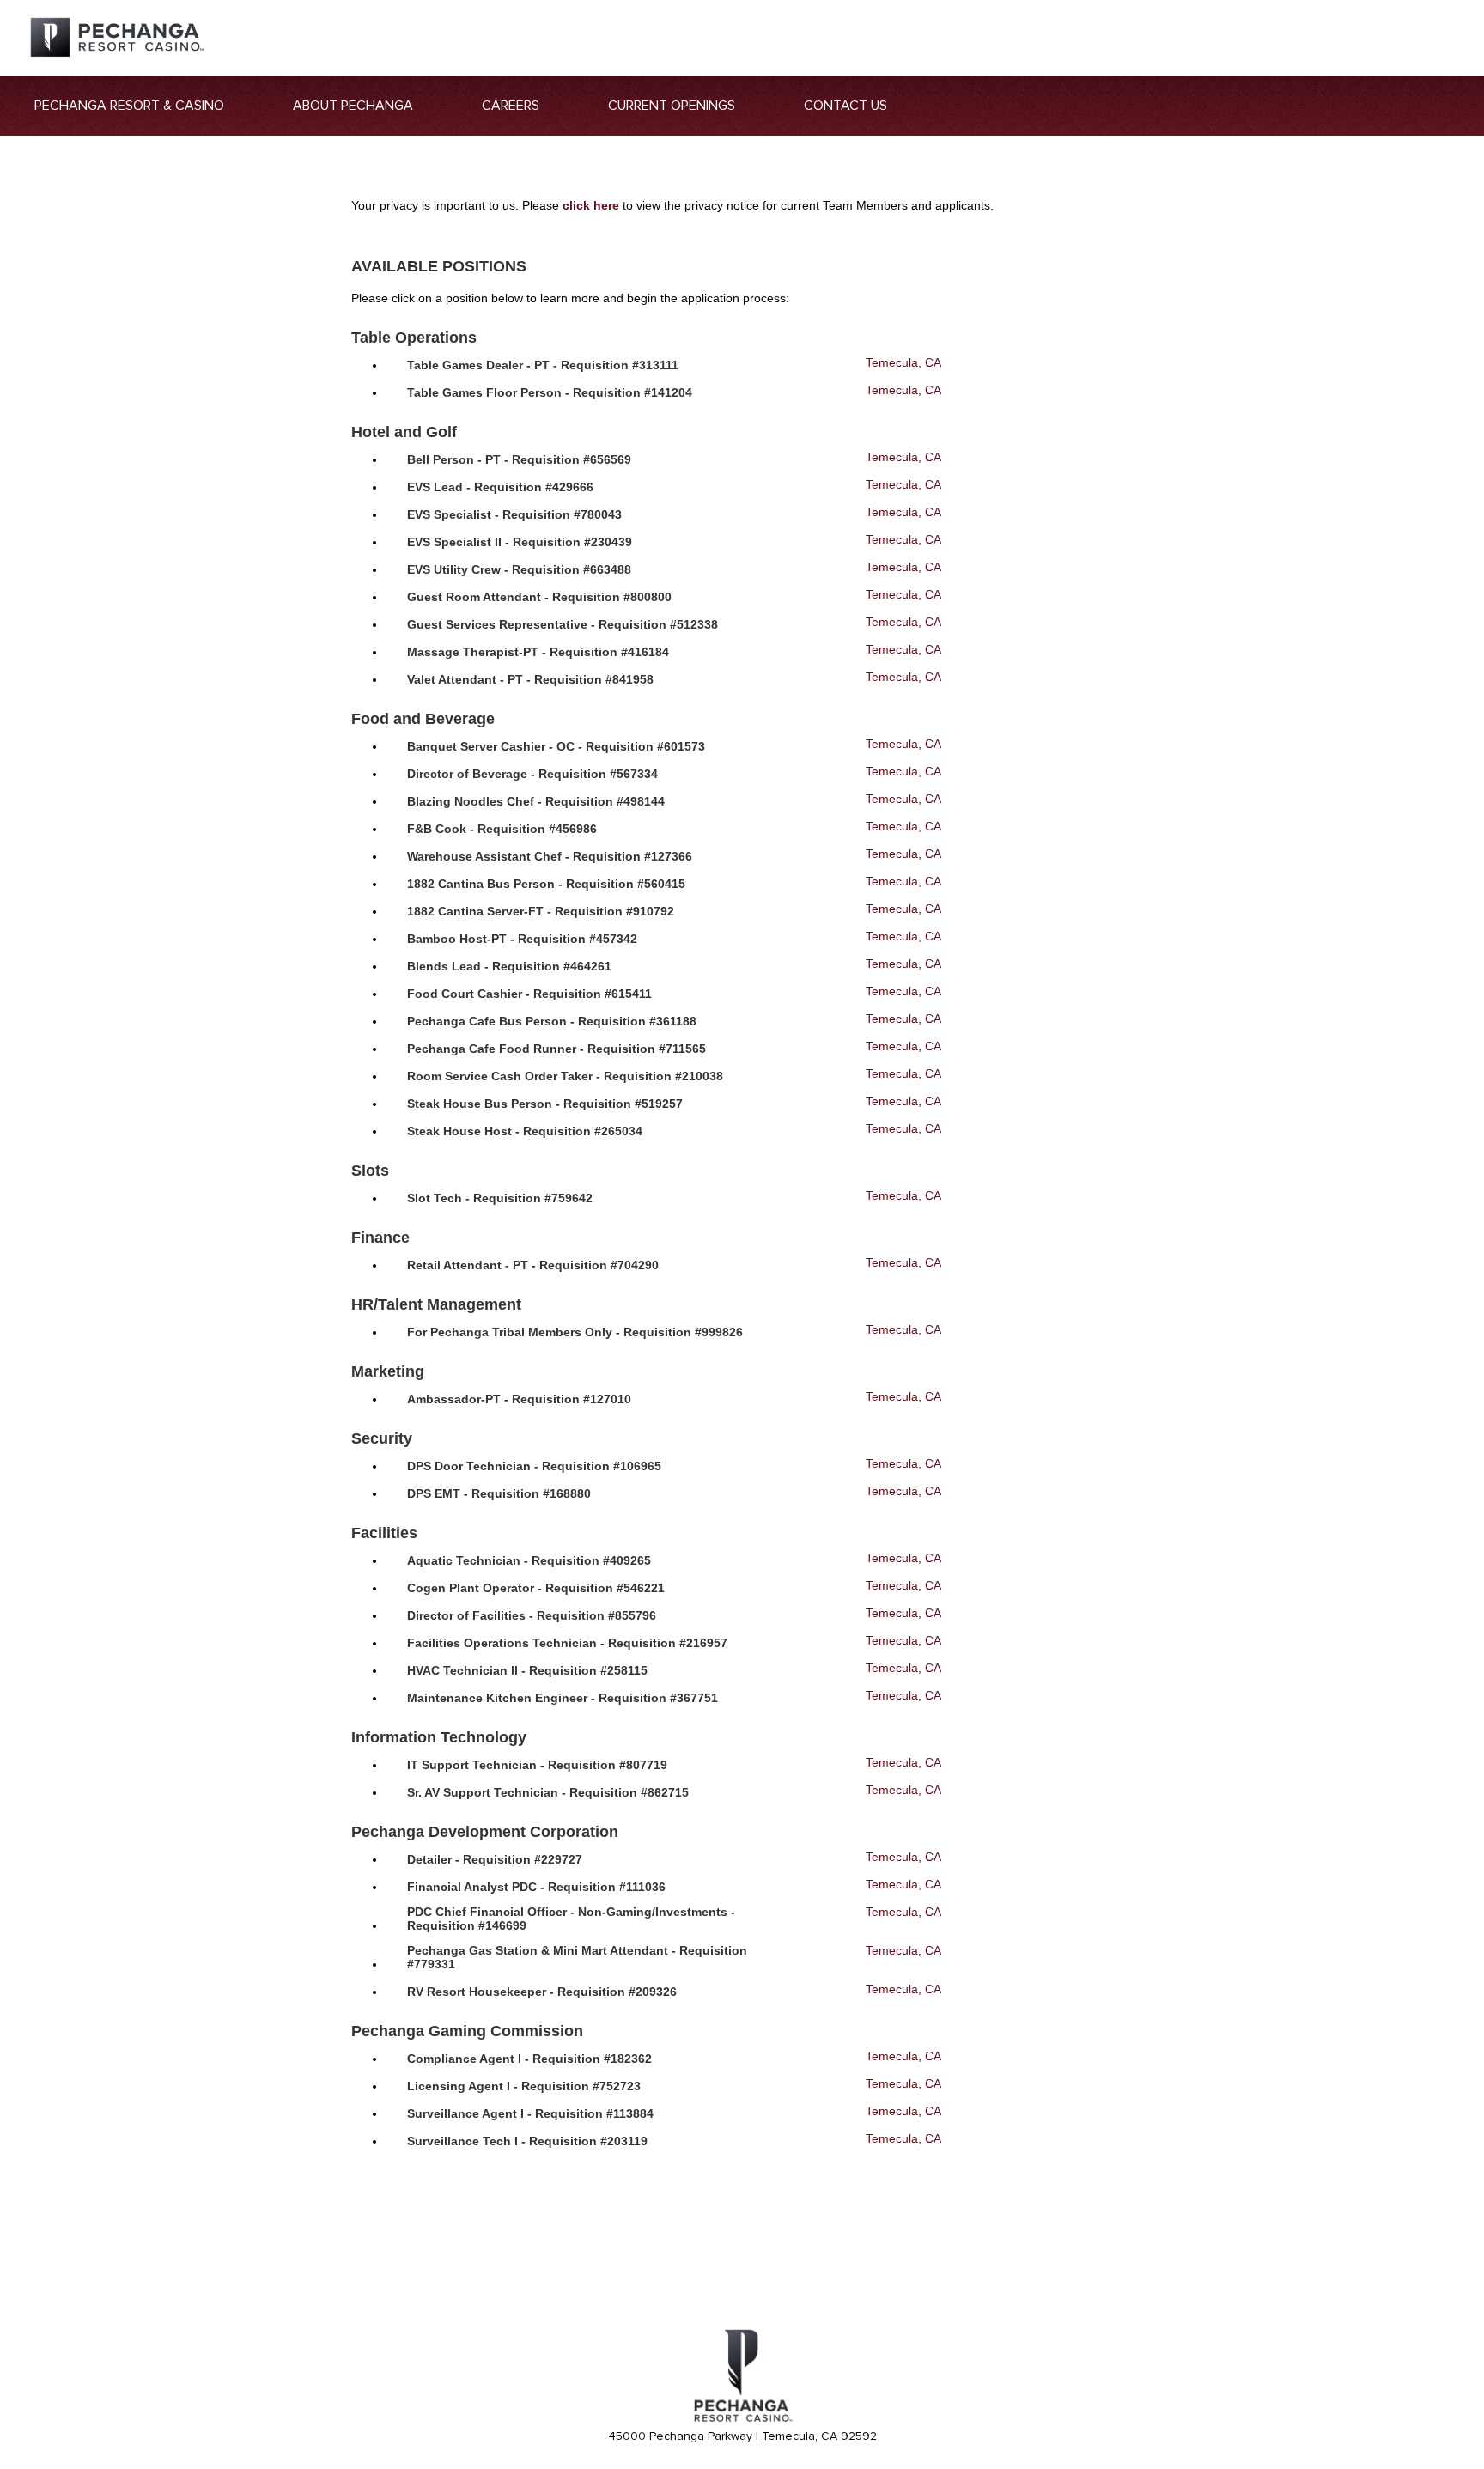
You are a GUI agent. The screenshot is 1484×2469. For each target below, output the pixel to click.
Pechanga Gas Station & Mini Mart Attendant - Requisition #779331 (577, 1957)
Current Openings (672, 106)
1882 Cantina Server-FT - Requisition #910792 (541, 911)
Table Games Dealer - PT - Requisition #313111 (543, 365)
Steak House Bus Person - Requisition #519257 (545, 1104)
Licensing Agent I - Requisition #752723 (524, 2086)
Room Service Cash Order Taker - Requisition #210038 (565, 1076)
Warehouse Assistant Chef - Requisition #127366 (550, 856)
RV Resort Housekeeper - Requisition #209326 (542, 1992)
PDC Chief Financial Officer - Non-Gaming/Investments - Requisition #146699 (571, 1919)
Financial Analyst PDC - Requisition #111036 (536, 1887)
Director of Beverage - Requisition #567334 (532, 774)
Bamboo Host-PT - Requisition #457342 (522, 939)
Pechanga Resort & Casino (129, 106)
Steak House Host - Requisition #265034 (525, 1131)
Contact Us (845, 106)
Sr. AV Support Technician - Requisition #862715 (548, 1792)
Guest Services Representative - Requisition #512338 (563, 624)
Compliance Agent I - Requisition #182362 (529, 2059)
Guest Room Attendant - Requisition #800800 (539, 597)
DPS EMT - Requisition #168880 (499, 1493)
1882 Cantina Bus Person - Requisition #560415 (546, 884)
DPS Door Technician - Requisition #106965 (534, 1466)
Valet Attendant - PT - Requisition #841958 (530, 679)
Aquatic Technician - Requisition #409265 (529, 1560)
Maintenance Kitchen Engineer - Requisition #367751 (563, 1698)
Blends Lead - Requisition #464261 (509, 966)
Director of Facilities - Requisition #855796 (532, 1615)
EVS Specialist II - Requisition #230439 (520, 542)
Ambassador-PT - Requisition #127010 (519, 1399)
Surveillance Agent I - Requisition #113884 (530, 2113)
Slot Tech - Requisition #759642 (500, 1198)
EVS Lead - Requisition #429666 (500, 487)
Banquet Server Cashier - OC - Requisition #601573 (556, 746)
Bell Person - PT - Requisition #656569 (519, 459)
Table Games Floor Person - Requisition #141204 (550, 392)
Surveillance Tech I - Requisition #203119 (527, 2141)
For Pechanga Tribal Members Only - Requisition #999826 (575, 1332)
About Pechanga (353, 106)
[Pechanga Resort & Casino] (742, 2419)
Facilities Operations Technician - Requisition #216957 (567, 1643)
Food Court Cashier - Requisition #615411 (529, 994)
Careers (511, 106)
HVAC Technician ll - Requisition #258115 (527, 1670)
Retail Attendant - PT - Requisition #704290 (533, 1265)
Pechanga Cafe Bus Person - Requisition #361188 (552, 1021)
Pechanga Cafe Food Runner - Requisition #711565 (556, 1049)
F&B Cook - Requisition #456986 (502, 829)
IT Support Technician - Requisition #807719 (537, 1765)
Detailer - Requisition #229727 (495, 1859)
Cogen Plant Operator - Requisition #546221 (536, 1588)
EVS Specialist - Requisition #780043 (514, 514)
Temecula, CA (903, 362)
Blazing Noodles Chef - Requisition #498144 (536, 801)
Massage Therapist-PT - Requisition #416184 (538, 652)
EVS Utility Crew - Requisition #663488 (519, 569)
